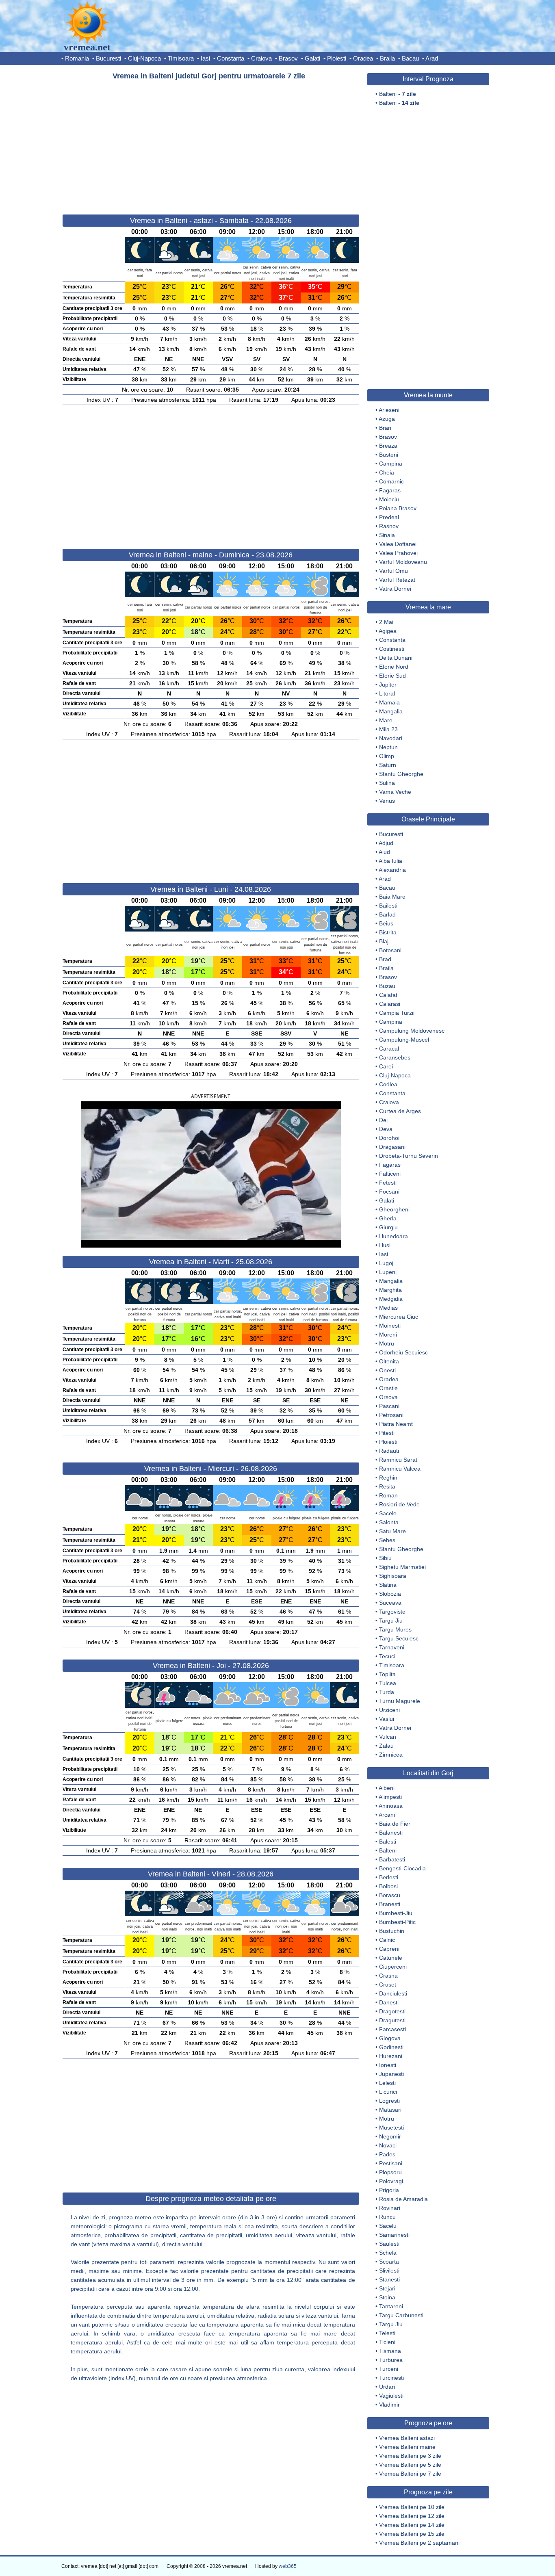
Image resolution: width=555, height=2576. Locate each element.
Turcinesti (391, 2378)
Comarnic (391, 481)
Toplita (387, 1674)
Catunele (391, 1958)
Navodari (391, 738)
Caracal (389, 1049)
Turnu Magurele (400, 1701)
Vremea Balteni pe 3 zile (410, 2456)
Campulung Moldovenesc (412, 1031)
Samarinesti (394, 2235)
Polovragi (391, 2181)
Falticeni (390, 1174)
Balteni (388, 1850)
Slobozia (390, 1594)
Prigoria (389, 2190)
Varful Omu (393, 571)
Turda (387, 1692)
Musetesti (391, 2128)
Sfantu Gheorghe (401, 774)
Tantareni (391, 2306)
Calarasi (390, 1004)
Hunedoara (393, 1236)
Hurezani (391, 2056)
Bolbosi (388, 1886)
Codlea (388, 1084)
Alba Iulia (390, 861)
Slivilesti (389, 2271)
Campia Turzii (397, 1013)
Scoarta (389, 2262)
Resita (387, 1486)
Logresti (389, 2101)
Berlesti (389, 1877)
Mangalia (391, 711)
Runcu (387, 2217)
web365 (288, 2566)
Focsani (389, 1192)
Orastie (388, 1388)
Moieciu (389, 499)
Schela (388, 2253)
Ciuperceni (393, 1967)
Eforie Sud (392, 676)
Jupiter (388, 685)
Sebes (387, 1540)
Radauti (389, 1451)
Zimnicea (391, 1755)
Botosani (390, 950)
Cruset (388, 1985)
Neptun (388, 747)
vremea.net (87, 47)
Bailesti (388, 906)
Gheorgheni (394, 1209)
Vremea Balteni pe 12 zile (412, 2516)
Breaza (388, 446)
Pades (387, 2154)
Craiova (261, 58)
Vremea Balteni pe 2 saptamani (419, 2543)
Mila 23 (388, 729)
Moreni (388, 1335)
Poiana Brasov (398, 508)
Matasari (390, 2110)
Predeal (389, 517)
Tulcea (388, 1683)
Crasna (388, 1976)
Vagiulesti (391, 2396)
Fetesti (388, 1183)
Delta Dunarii (396, 658)
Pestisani (391, 2163)
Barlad (387, 914)
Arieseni (389, 410)
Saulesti (389, 2244)
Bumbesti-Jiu (396, 1913)
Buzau (387, 986)
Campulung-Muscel (404, 1040)
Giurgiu (388, 1227)
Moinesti (390, 1326)
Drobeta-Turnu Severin (409, 1156)
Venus (387, 801)
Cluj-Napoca (144, 58)
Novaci (388, 2145)
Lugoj (386, 1263)
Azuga (387, 419)
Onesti (387, 1370)
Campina (391, 464)
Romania (77, 58)
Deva (386, 1129)
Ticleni (387, 2342)
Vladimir (389, 2405)
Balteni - (398, 94)
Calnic (387, 1940)
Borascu (390, 1895)
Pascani (389, 1406)
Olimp (387, 756)
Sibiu (385, 1558)
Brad (385, 959)
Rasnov (389, 526)
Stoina (387, 2297)
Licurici (388, 2092)
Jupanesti (391, 2074)
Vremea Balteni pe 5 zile (410, 2465)
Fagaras (390, 490)
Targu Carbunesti (401, 2315)
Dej (383, 1120)
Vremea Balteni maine (407, 2447)
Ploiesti (337, 58)
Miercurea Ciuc (399, 1317)
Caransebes (395, 1057)
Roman (388, 1495)
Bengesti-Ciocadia (402, 1868)
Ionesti (388, 2065)
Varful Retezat (397, 580)
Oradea (363, 58)
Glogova (390, 2038)
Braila (387, 58)
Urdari (387, 2387)
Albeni (387, 1788)
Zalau (386, 1746)
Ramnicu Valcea (400, 1469)
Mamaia (389, 702)
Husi (385, 1245)
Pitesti (387, 1433)
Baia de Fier (395, 1824)
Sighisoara (393, 1576)
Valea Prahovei (398, 553)
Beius (386, 923)
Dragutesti (392, 2020)
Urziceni (389, 1710)
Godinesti (391, 2047)
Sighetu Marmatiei (402, 1567)
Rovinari (390, 2208)
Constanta (231, 58)
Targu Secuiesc (399, 1638)
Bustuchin (392, 1931)
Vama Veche (395, 792)
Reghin (388, 1478)
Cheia (387, 472)
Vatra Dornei (395, 589)
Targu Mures (395, 1629)
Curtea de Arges (400, 1111)
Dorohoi (389, 1138)
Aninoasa (391, 1806)
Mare (386, 720)
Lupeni (388, 1272)
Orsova (388, 1397)
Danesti (389, 2002)
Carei (386, 1066)
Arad (432, 58)
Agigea (388, 631)
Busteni (389, 455)
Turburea (391, 2360)
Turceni (389, 2369)
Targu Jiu (391, 1621)
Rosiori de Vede (399, 1504)
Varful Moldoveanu (403, 562)
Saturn (388, 765)
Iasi (205, 58)
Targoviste (392, 1612)
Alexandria (392, 870)
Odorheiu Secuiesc (403, 1352)
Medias (388, 1308)
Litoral (387, 693)
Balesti (388, 1842)
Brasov (288, 58)
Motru (387, 1343)
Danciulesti (393, 1993)
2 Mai (386, 622)
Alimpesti (390, 1797)
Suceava (390, 1603)
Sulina (387, 783)
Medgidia (391, 1299)
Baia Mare (392, 897)
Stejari (387, 2288)
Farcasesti (392, 2029)
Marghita (390, 1290)
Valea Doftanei (398, 544)
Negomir (390, 2136)
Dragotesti (392, 2011)
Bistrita (388, 932)
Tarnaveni (392, 1647)
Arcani (387, 1815)
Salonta (389, 1522)
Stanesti (389, 2279)
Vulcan (388, 1737)
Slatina (388, 1585)
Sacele (388, 1513)
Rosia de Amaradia (403, 2199)
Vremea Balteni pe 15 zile (412, 2534)
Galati (312, 58)
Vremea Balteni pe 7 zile (410, 2474)
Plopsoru (390, 2172)
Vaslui (387, 1719)
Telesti (387, 2333)
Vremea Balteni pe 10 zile (412, 2507)
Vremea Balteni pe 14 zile (412, 2525)
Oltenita (389, 1361)
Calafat (388, 995)
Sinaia (387, 535)
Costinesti (392, 649)
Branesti (390, 1904)
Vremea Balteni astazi (407, 2438)
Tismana (390, 2351)
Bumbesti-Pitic (397, 1922)
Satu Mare (392, 1531)
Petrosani (391, 1415)
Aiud (384, 852)
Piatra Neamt (396, 1424)
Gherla (388, 1218)
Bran (385, 428)
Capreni (389, 1949)
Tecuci (387, 1656)
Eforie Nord (394, 667)
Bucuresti (108, 58)
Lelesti (387, 2083)
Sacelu (388, 2226)
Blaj (384, 941)
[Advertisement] (211, 144)
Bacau (410, 58)
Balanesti (391, 1833)
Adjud (386, 843)
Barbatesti (392, 1859)
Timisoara (181, 58)
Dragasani (392, 1147)
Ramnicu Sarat (398, 1460)
